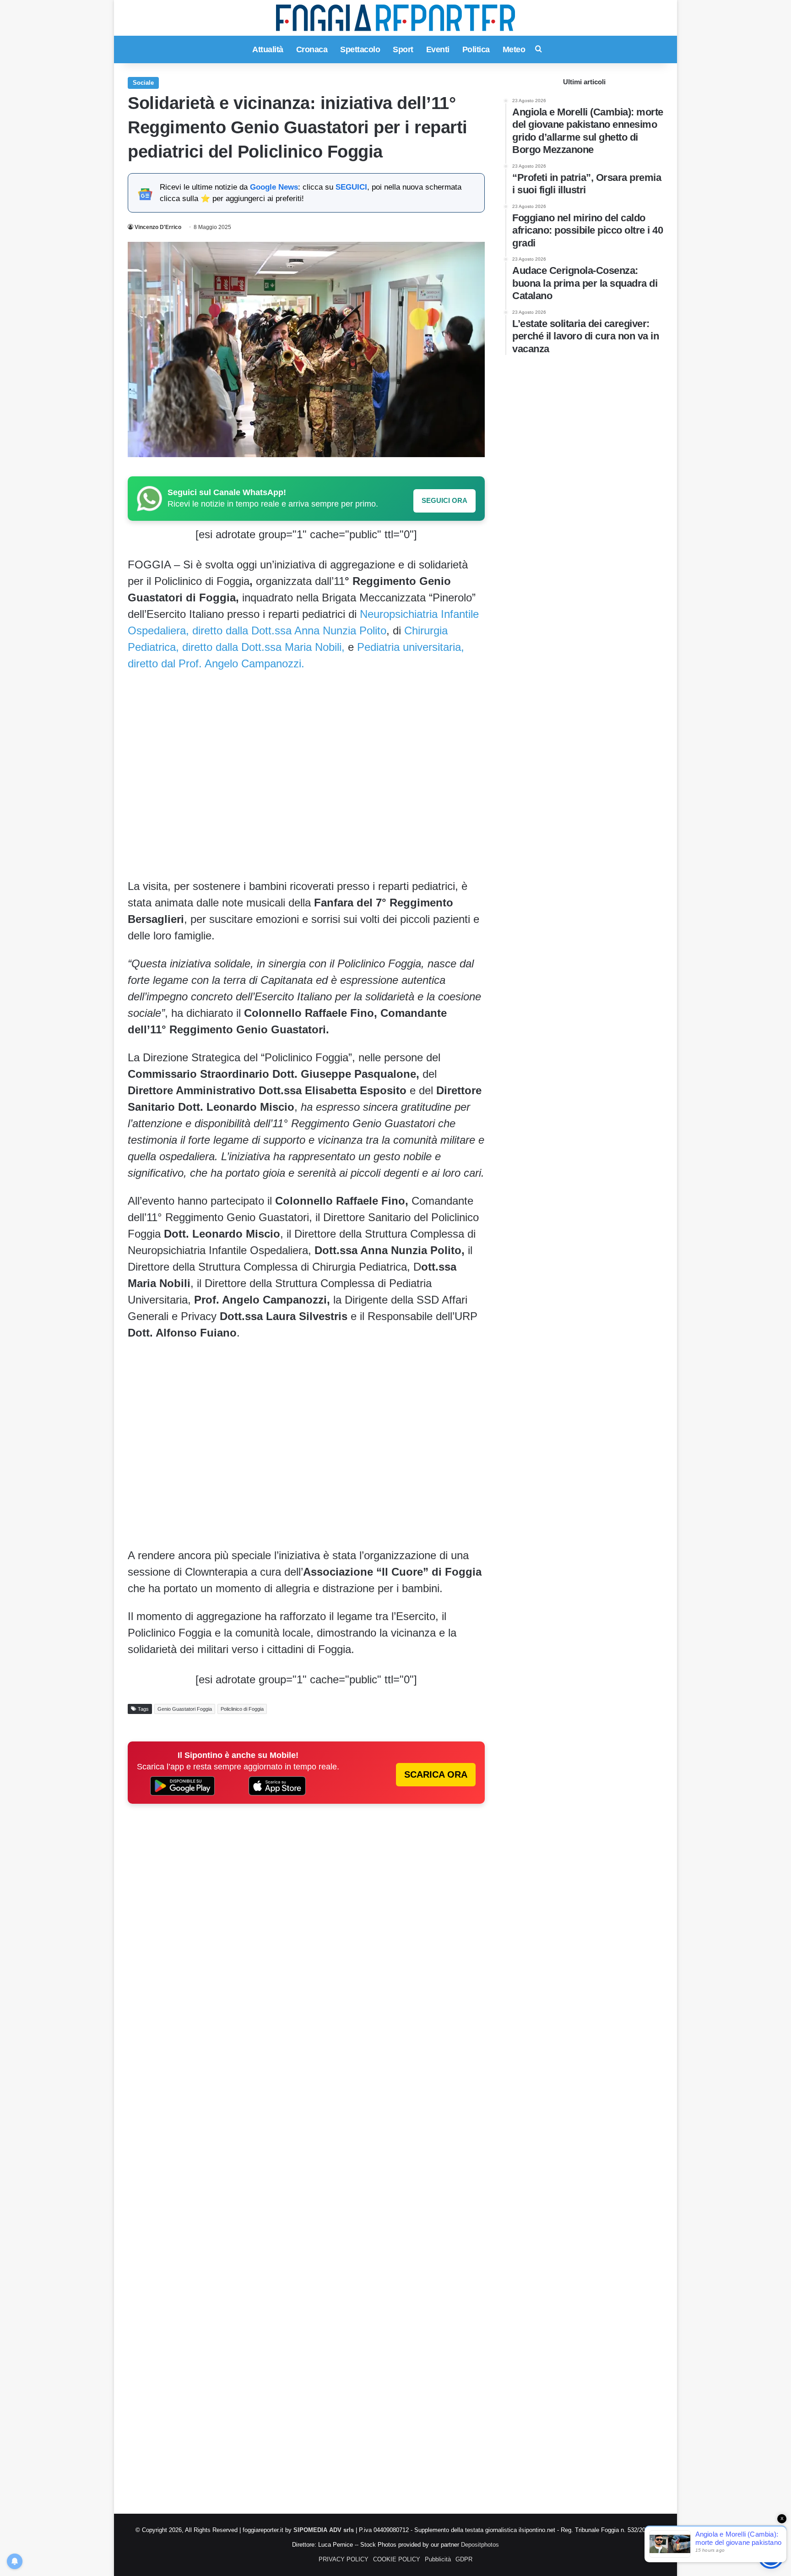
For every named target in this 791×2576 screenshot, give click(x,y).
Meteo (514, 49)
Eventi (438, 49)
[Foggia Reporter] (395, 18)
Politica (476, 49)
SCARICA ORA (436, 1774)
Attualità (268, 49)
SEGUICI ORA (444, 500)
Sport (403, 49)
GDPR (464, 2559)
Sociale (143, 83)
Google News (274, 187)
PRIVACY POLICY (344, 2559)
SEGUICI (351, 187)
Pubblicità (438, 2559)
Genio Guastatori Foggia (185, 1709)
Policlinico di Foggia (242, 1709)
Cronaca (312, 49)
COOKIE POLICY (397, 2559)
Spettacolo (360, 49)
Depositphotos (480, 2545)
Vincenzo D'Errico (158, 227)
